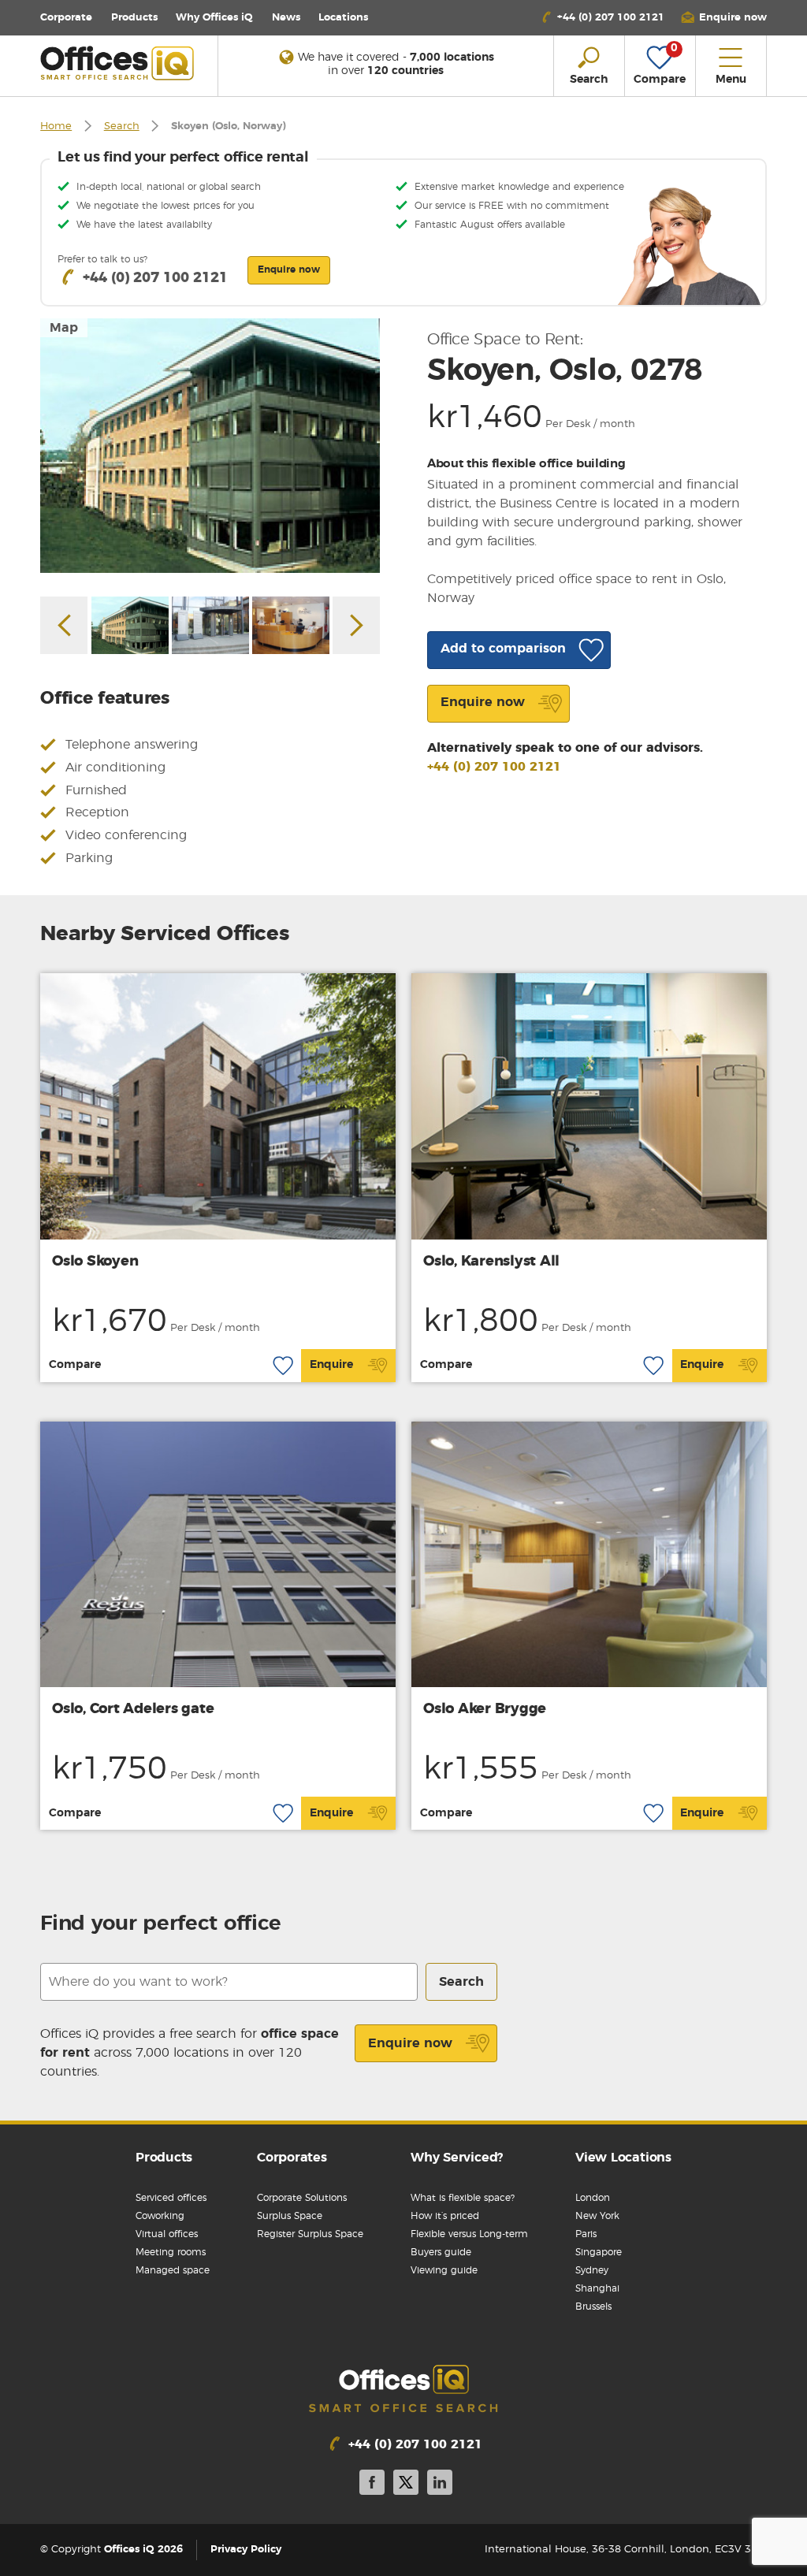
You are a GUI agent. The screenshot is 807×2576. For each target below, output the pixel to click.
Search (122, 126)
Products (134, 18)
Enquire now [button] (289, 269)
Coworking (160, 2216)
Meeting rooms (171, 2252)
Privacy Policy (246, 2550)
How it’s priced (445, 2216)
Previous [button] (64, 625)
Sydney (592, 2270)
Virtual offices (167, 2234)
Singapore (599, 2252)
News (286, 18)
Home (56, 126)
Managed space (173, 2270)
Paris (586, 2234)
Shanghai (597, 2288)
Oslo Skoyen (95, 1262)
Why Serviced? (457, 2158)
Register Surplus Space (310, 2234)
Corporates (292, 2158)
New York (597, 2216)
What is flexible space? (463, 2198)
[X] (406, 2485)
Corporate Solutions (302, 2198)
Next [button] (356, 625)
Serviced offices (171, 2198)
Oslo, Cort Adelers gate (133, 1709)
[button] (723, 18)
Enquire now (410, 2043)
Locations (343, 18)
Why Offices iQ (214, 18)
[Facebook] (372, 2485)
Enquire (331, 1365)
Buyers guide (441, 2252)
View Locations (623, 2158)
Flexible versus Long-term (469, 2234)
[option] (210, 446)
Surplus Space (290, 2216)
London (593, 2198)
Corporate (66, 18)
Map (64, 328)
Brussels (593, 2307)
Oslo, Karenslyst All (491, 1262)
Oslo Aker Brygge (485, 1709)
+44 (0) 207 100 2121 (494, 767)
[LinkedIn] (440, 2485)
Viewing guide (444, 2270)
